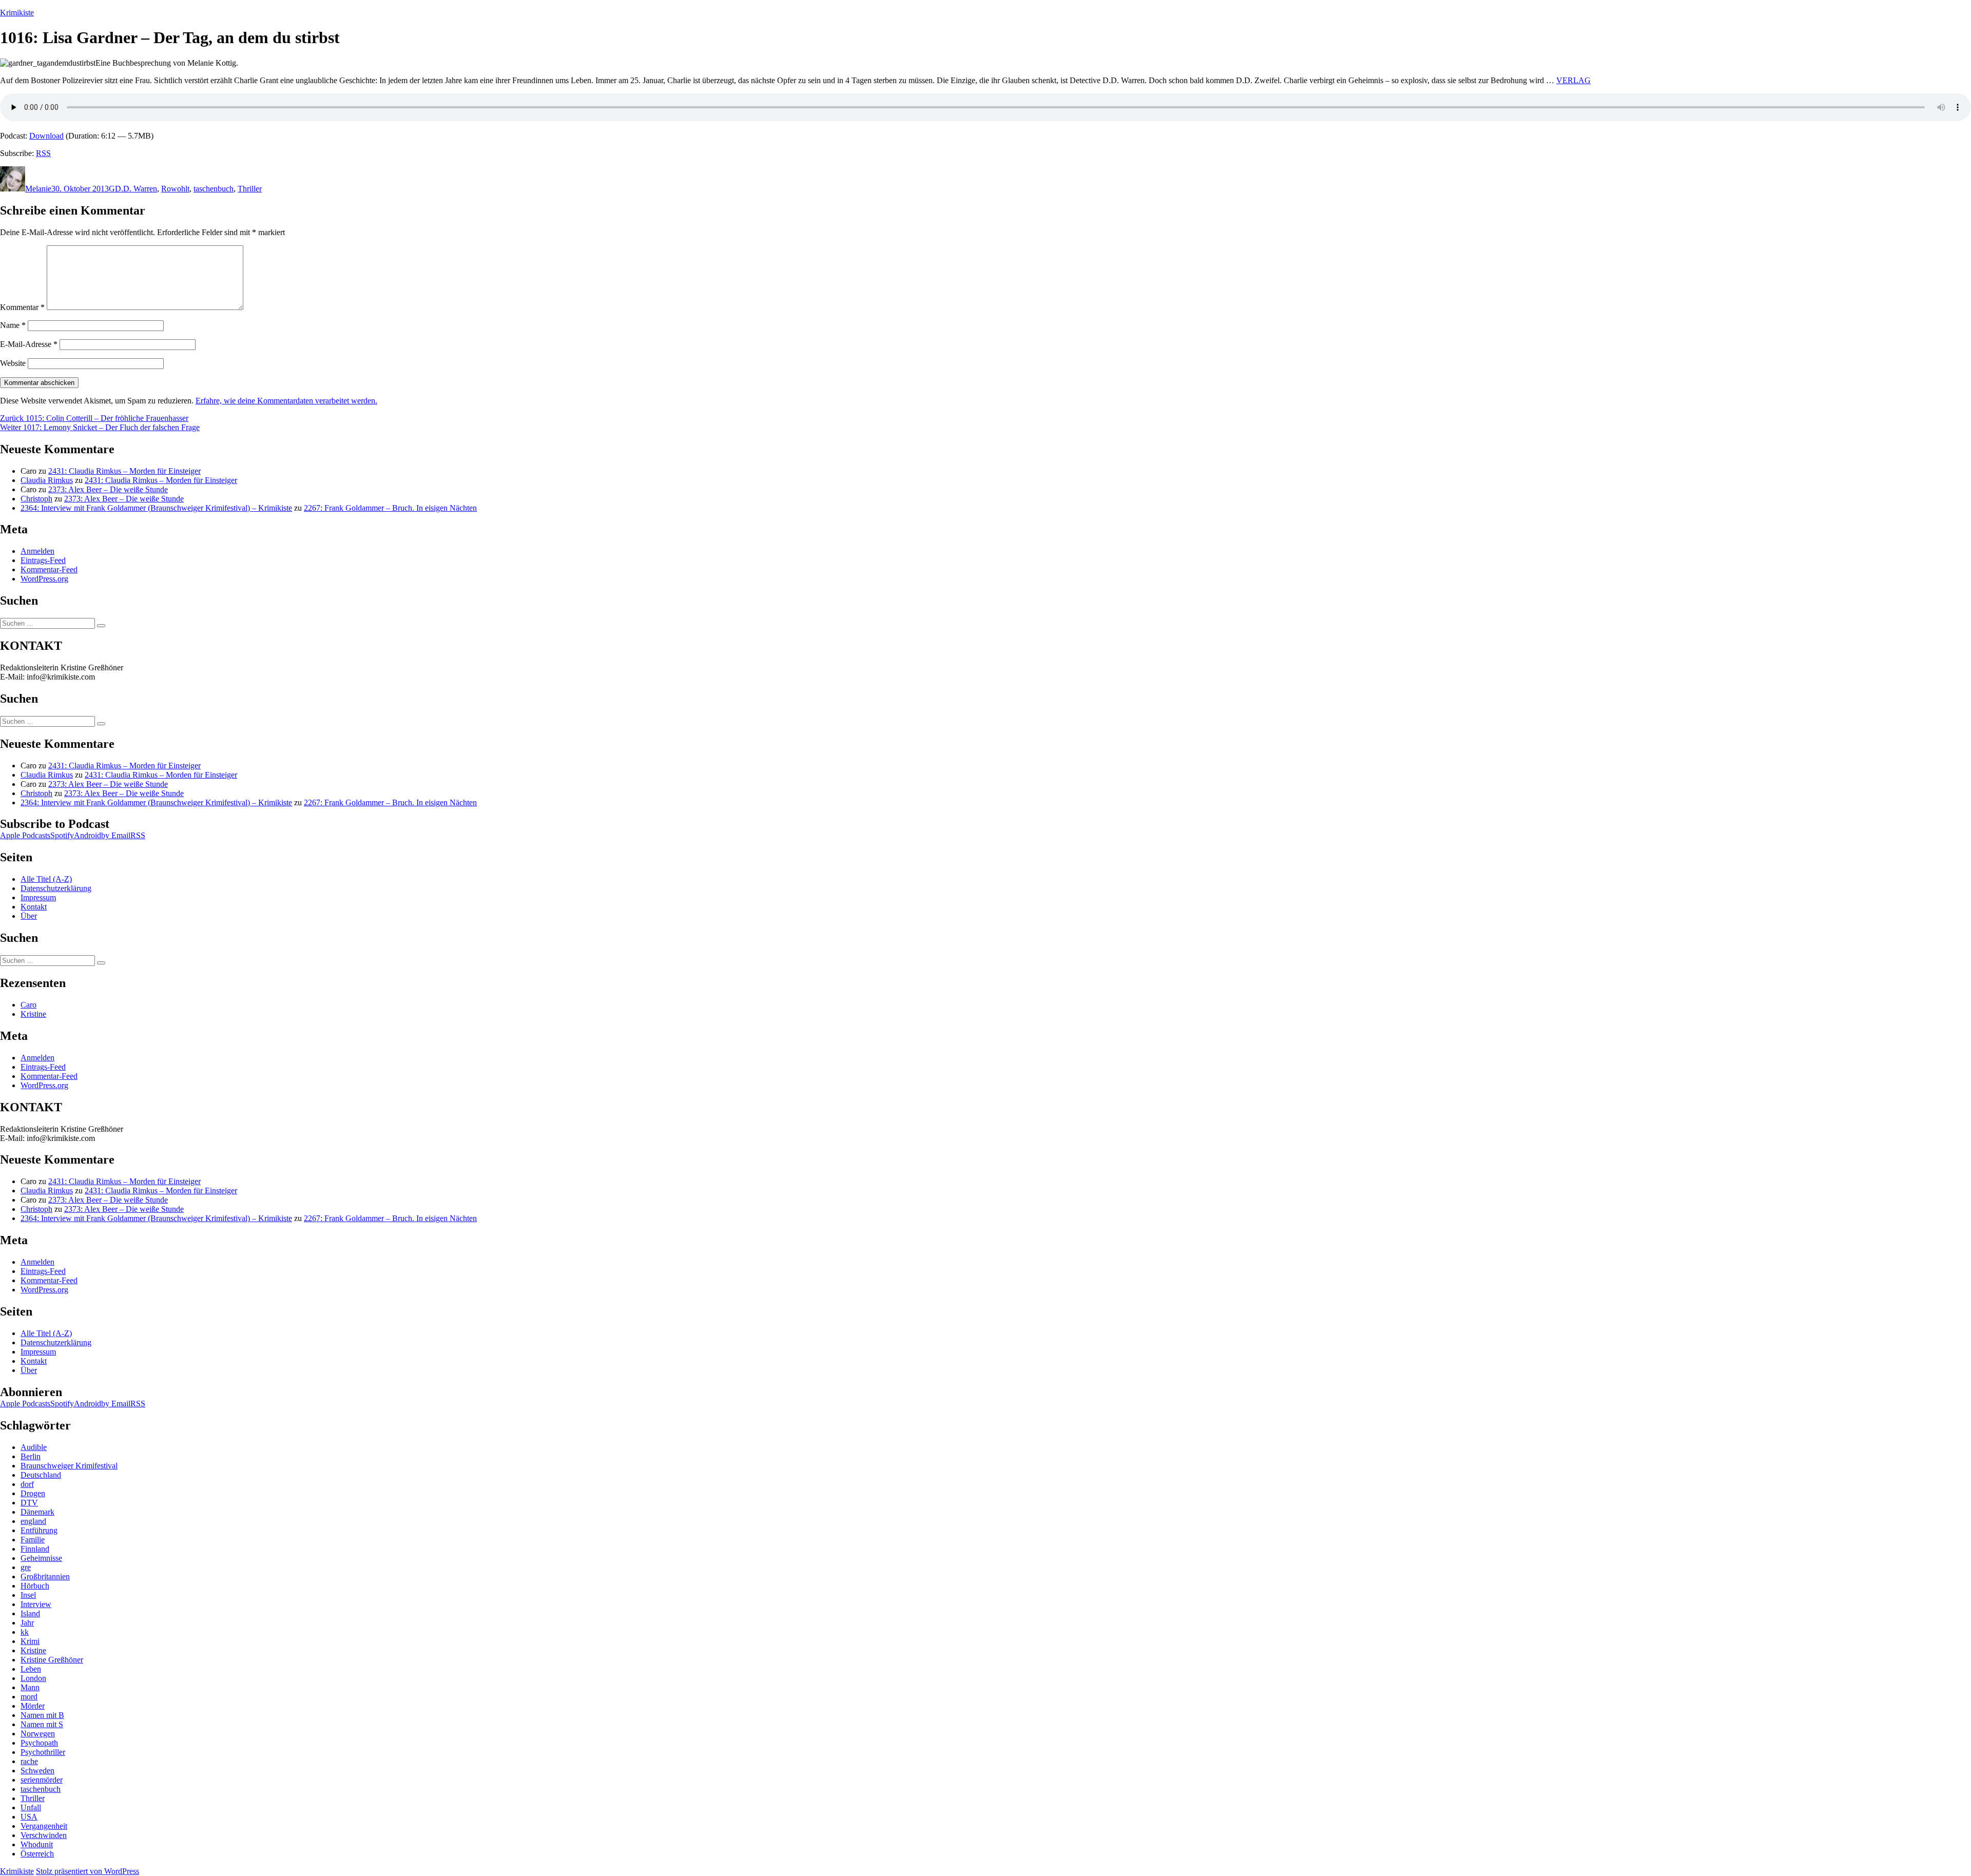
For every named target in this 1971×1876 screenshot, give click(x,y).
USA (29, 1817)
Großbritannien (45, 1577)
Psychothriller (43, 1752)
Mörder (33, 1706)
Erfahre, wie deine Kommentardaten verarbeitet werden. (286, 401)
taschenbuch (214, 189)
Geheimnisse (41, 1558)
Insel (28, 1595)
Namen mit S (42, 1724)
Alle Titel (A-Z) (46, 879)
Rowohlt (175, 189)
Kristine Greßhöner (52, 1660)
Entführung (39, 1530)
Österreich (37, 1854)
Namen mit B (42, 1715)
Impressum (38, 897)
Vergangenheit (44, 1826)
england (33, 1521)
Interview (36, 1604)
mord (29, 1697)
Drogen (33, 1493)
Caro (28, 1005)
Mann (30, 1687)
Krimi (30, 1641)
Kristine (33, 1014)
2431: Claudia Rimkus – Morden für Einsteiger (124, 471)
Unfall (31, 1807)
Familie (33, 1540)
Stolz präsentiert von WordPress (88, 1871)
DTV (29, 1503)
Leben (31, 1669)
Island (30, 1613)
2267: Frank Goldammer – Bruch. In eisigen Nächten (390, 508)
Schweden (37, 1771)
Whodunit (37, 1844)
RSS (43, 153)
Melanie (38, 189)
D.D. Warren (136, 189)
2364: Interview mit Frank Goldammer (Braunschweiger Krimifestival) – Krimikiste (156, 508)
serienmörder (42, 1780)
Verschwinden (44, 1835)
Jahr (27, 1623)
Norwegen (38, 1734)
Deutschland (41, 1475)
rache (29, 1761)
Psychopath (39, 1743)
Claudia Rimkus (47, 480)
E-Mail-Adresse (29, 344)
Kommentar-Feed (49, 569)
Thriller (250, 189)
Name (13, 325)
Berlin (31, 1456)
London (33, 1678)
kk (25, 1632)
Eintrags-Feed (43, 560)
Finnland (35, 1549)
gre (26, 1567)
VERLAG (1573, 80)
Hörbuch (35, 1586)
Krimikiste (17, 13)
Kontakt (34, 907)
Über (29, 916)
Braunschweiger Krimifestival (69, 1466)
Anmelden (37, 551)
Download (46, 136)
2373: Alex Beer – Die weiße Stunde (108, 489)
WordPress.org (44, 579)
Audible (34, 1447)
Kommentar (22, 307)
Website (13, 363)
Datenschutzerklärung (56, 888)
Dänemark (37, 1512)
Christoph (36, 499)
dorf (27, 1484)
